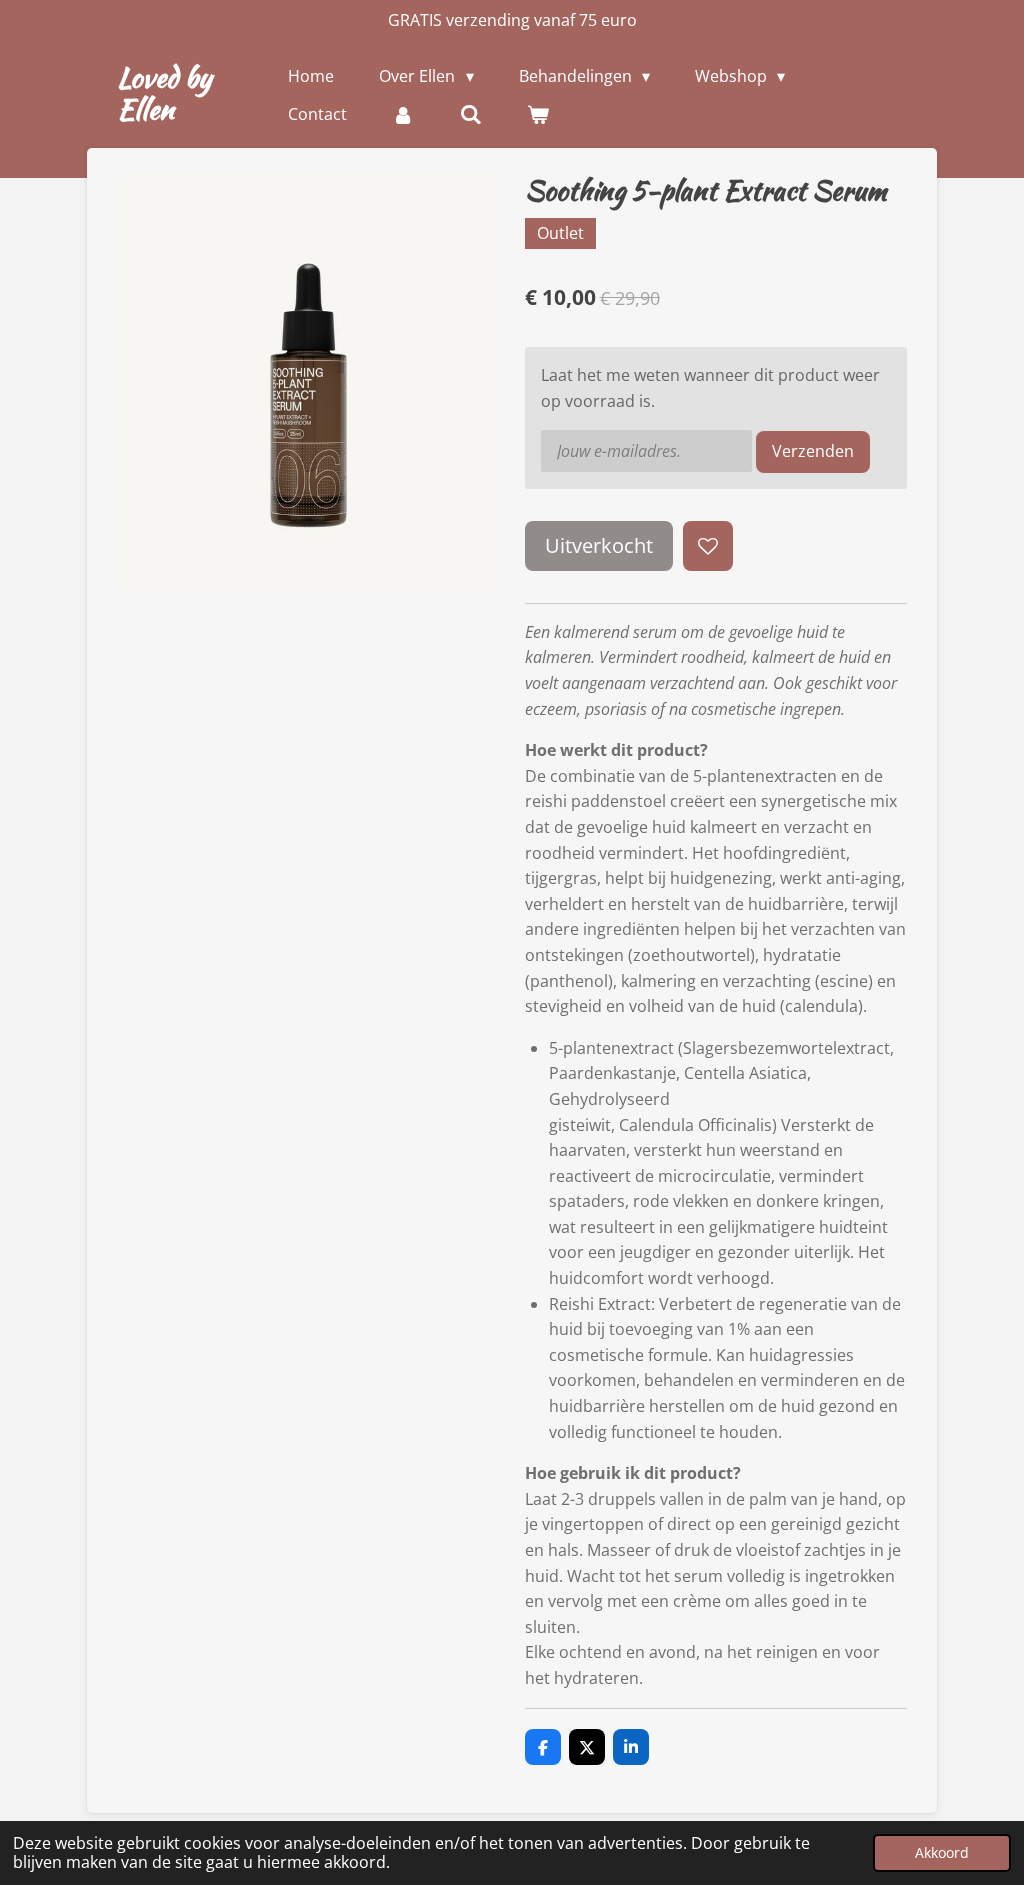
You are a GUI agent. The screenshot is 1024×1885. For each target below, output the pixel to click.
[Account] (403, 114)
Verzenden (813, 451)
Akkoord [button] (942, 1852)
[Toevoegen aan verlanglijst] (708, 546)
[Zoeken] (471, 114)
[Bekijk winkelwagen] (538, 114)
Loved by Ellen (164, 93)
